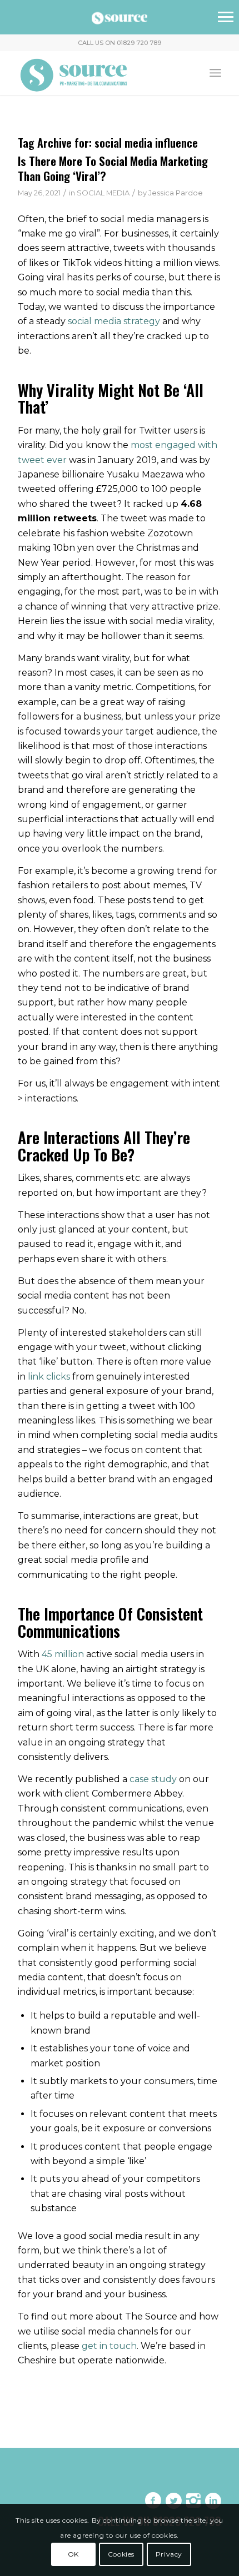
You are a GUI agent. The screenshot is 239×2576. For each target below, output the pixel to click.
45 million (63, 1654)
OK (73, 2554)
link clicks (49, 1377)
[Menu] (215, 73)
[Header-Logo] (99, 73)
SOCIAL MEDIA (103, 193)
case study (153, 1779)
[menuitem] (215, 73)
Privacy (169, 2554)
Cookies (121, 2554)
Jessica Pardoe (176, 193)
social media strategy (114, 321)
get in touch (109, 2346)
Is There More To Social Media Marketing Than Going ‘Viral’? (113, 168)
